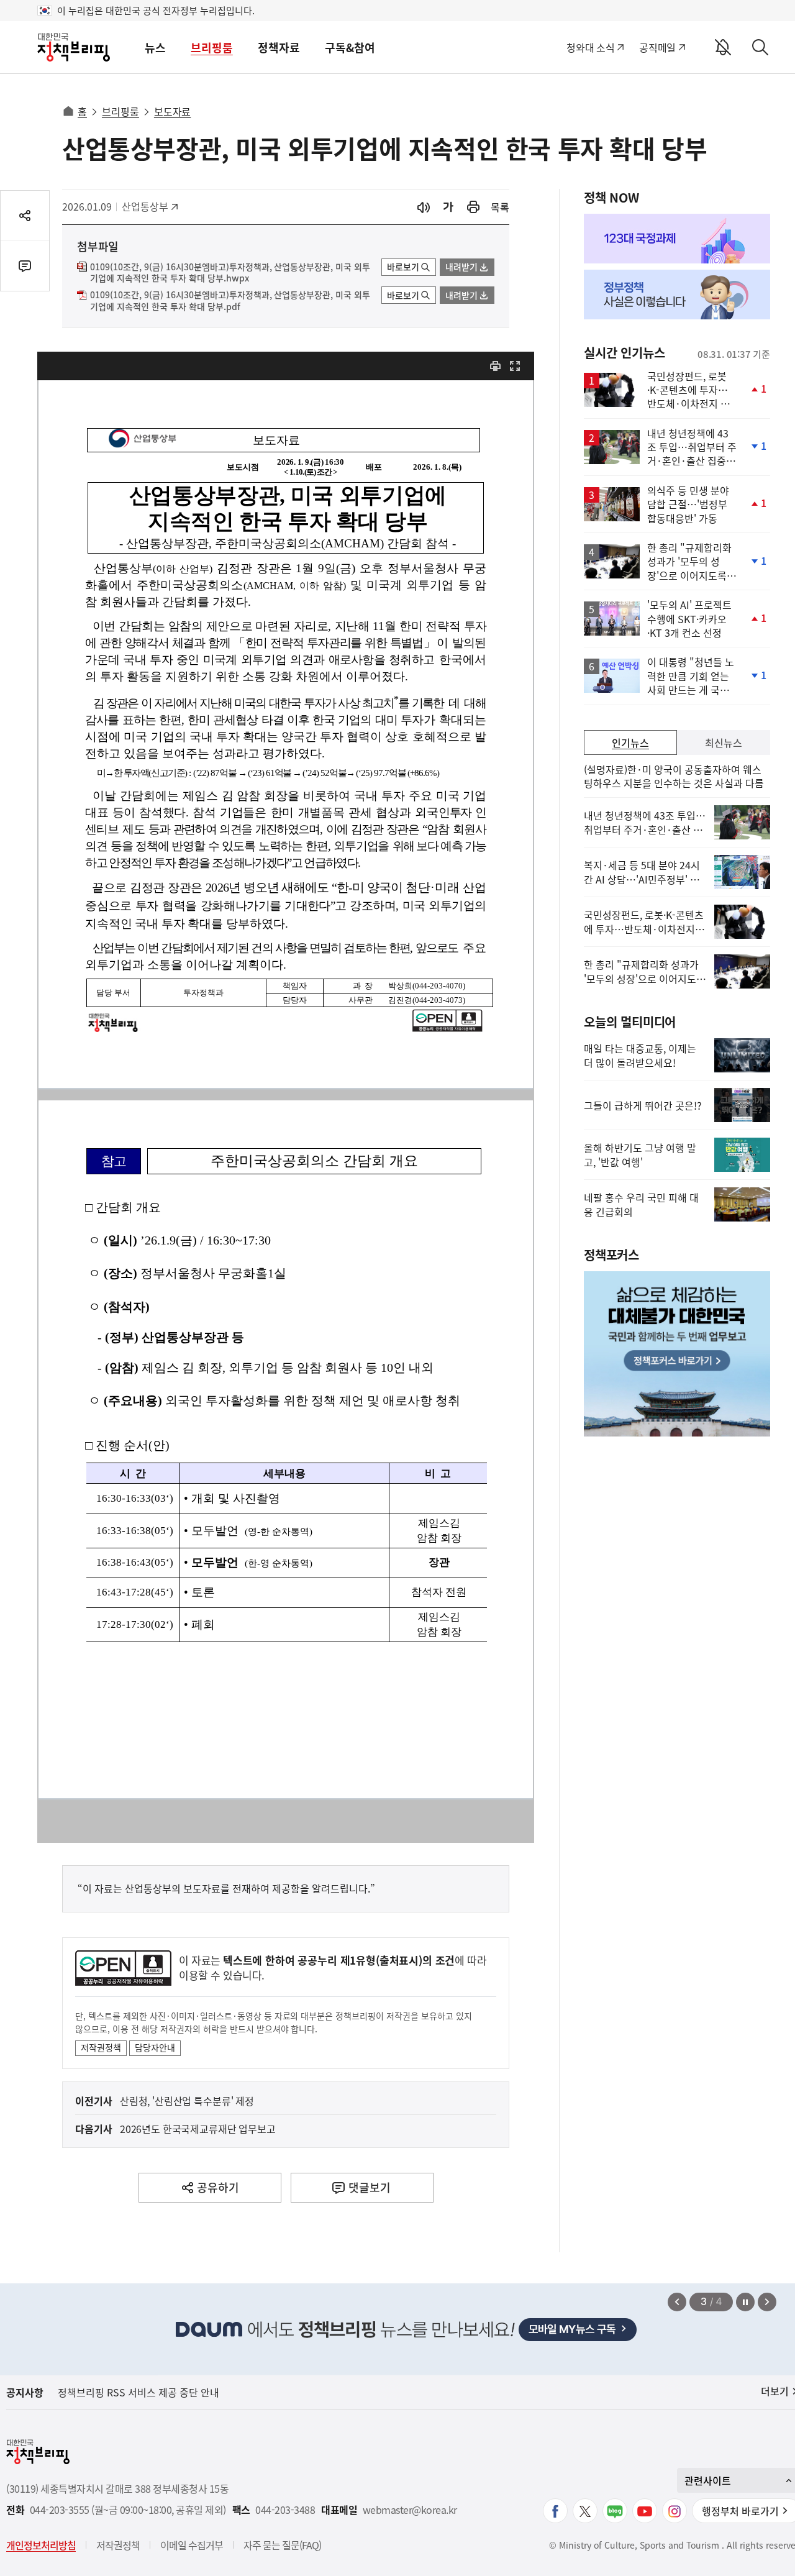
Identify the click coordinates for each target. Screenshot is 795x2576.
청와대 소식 (590, 47)
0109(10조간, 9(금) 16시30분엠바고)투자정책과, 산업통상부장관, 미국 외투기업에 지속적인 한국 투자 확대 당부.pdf (230, 301)
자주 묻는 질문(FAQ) (282, 2545)
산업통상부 (149, 206)
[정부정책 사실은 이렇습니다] (677, 295)
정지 (745, 2302)
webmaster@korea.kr (410, 2510)
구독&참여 (350, 48)
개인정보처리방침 (41, 2545)
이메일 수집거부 (192, 2545)
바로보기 (403, 267)
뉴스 (155, 48)
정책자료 (279, 48)
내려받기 (461, 267)
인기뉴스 (630, 742)
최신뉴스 (724, 742)
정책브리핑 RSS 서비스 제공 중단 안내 (139, 2392)
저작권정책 (101, 2047)
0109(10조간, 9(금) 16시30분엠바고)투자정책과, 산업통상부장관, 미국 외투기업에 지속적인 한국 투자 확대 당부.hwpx (230, 273)
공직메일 (657, 47)
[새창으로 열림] (473, 207)
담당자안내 (155, 2047)
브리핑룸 (212, 48)
